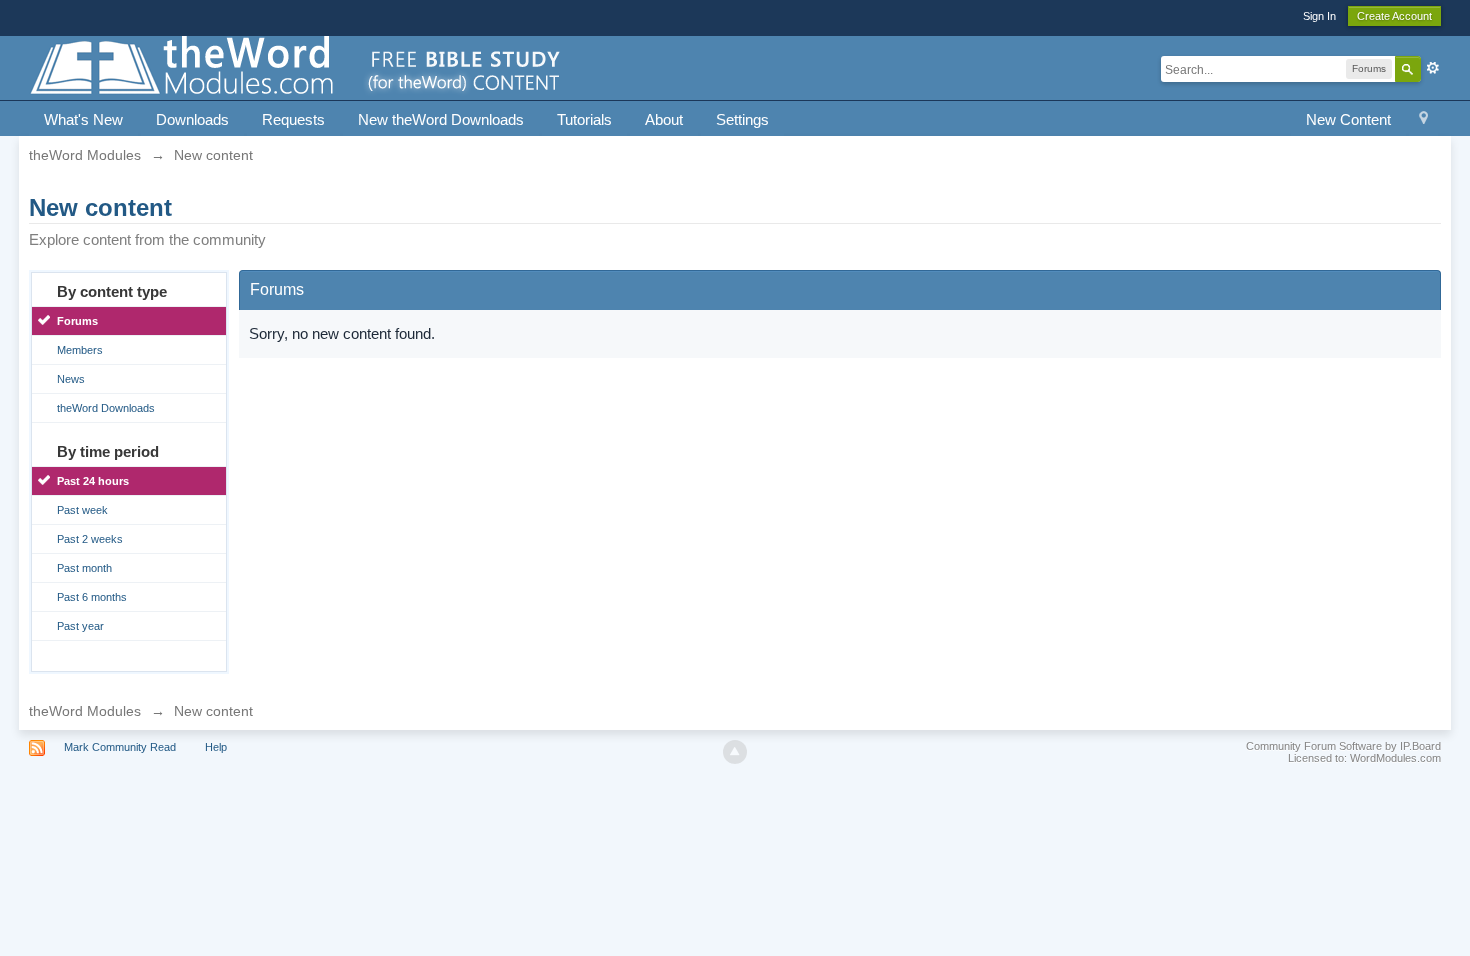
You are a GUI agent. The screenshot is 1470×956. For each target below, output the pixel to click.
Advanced (1433, 68)
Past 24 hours (93, 481)
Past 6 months (92, 597)
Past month (84, 568)
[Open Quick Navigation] (1423, 120)
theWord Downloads (106, 408)
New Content (1348, 119)
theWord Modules (85, 711)
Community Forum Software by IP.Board (1343, 746)
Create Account (1394, 16)
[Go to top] (735, 752)
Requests (293, 119)
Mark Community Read (120, 747)
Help (216, 747)
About (664, 119)
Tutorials (584, 119)
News (71, 379)
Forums (77, 321)
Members (80, 350)
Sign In (1319, 16)
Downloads (192, 119)
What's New (83, 119)
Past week (82, 510)
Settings (742, 119)
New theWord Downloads (441, 119)
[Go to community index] (297, 66)
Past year (80, 626)
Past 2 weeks (90, 539)
